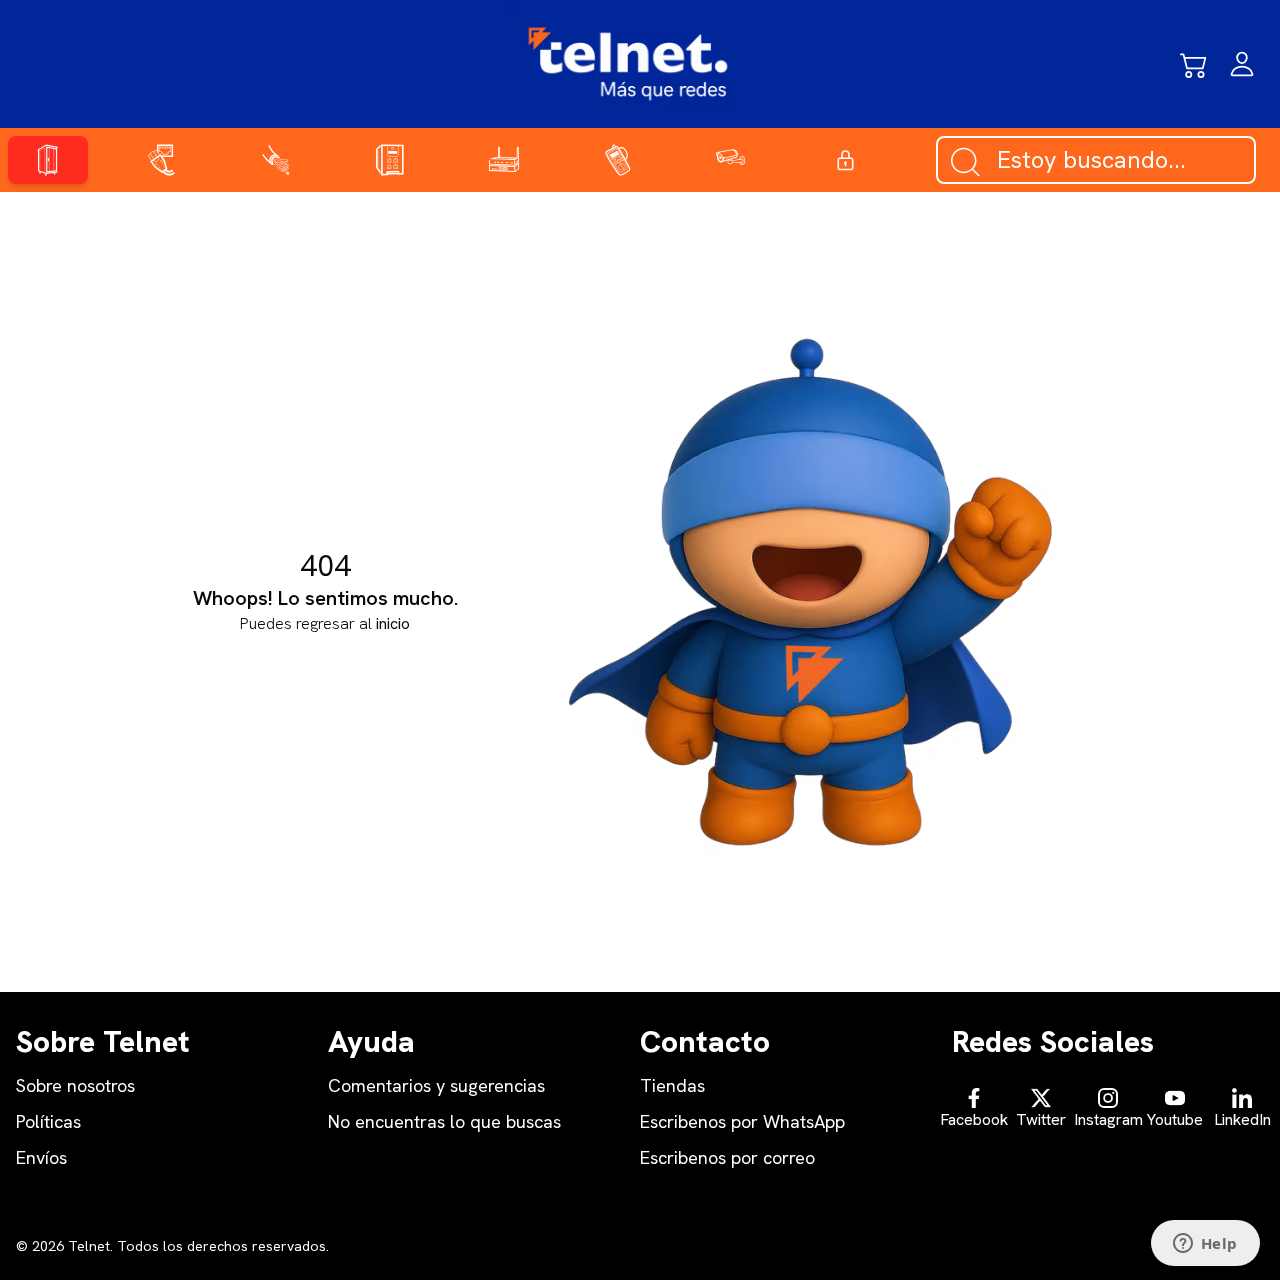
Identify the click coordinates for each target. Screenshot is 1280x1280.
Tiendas (672, 1085)
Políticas (48, 1121)
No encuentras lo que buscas (444, 1121)
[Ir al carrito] (1194, 64)
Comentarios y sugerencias (436, 1085)
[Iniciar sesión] (1242, 64)
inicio (393, 623)
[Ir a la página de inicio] (628, 64)
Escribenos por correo (727, 1157)
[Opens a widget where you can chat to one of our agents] (1205, 1245)
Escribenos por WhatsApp (742, 1121)
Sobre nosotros (75, 1085)
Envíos (41, 1157)
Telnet (87, 1246)
